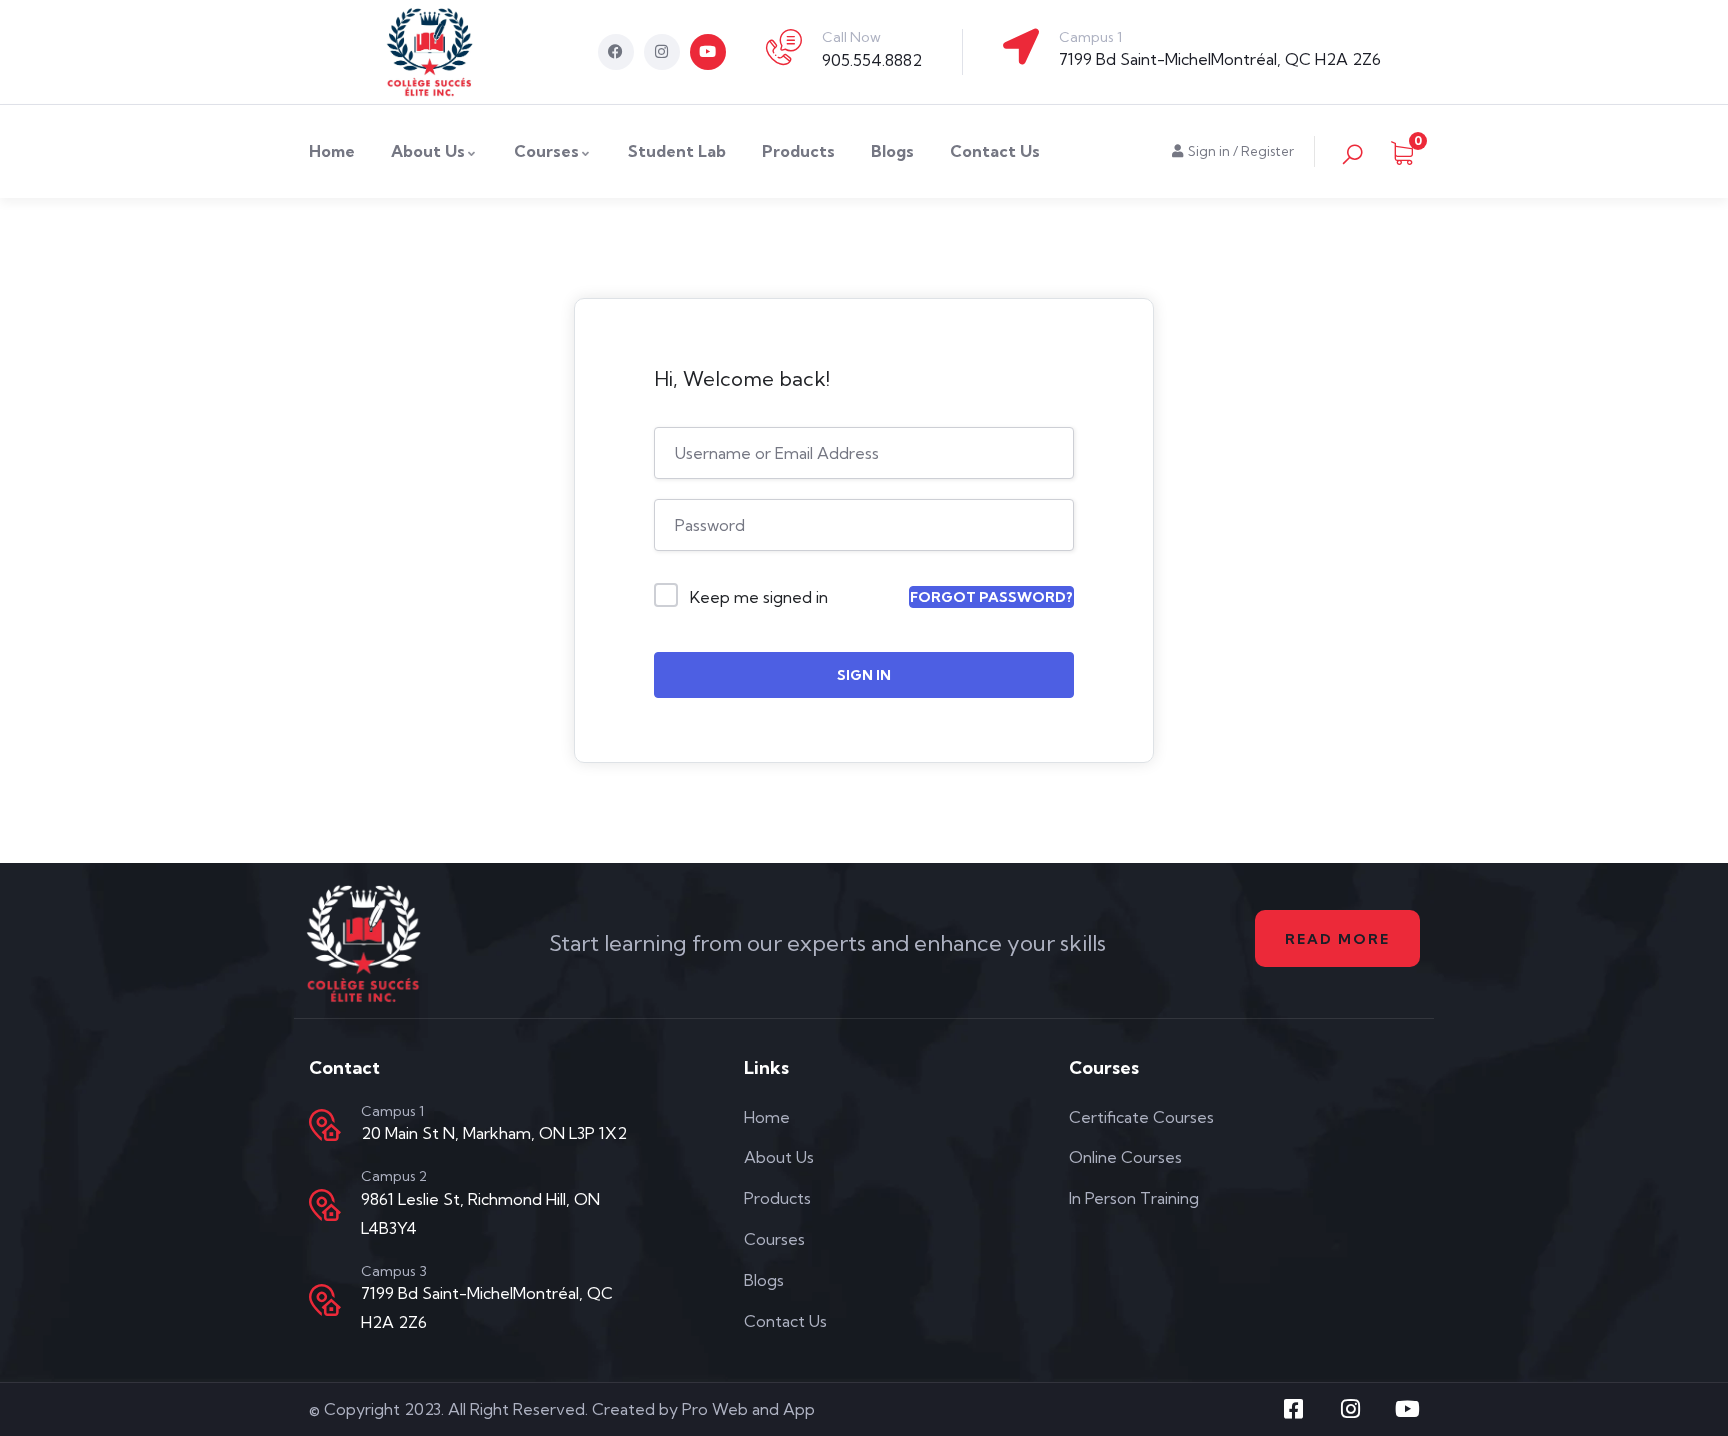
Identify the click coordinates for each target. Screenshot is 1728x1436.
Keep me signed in (759, 597)
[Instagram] (662, 52)
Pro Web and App (748, 1409)
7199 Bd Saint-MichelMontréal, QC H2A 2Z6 (1220, 59)
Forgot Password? (991, 597)
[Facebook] (616, 52)
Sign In (864, 675)
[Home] (430, 52)
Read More (1337, 939)
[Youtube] (708, 52)
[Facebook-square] (1294, 1409)
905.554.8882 (872, 60)
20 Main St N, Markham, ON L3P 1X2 (494, 1133)
